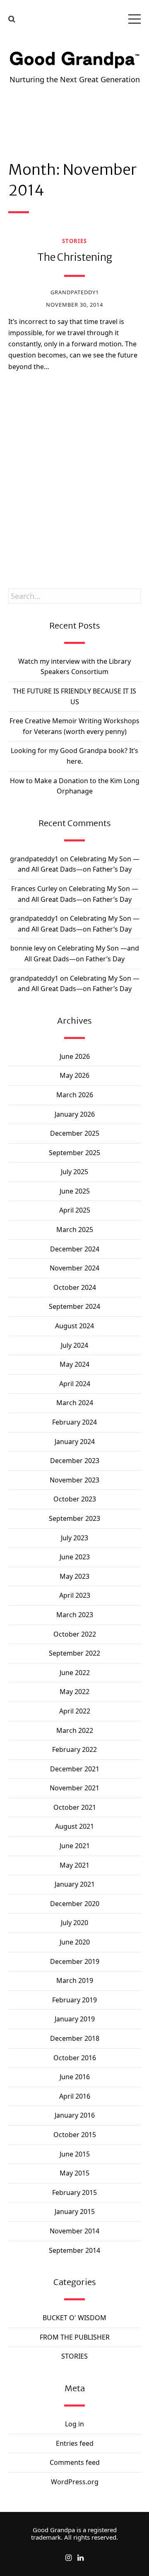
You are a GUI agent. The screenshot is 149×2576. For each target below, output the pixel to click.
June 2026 (75, 1056)
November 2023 (74, 1480)
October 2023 (75, 1499)
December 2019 (75, 1961)
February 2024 (74, 1422)
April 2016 (75, 2096)
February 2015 (74, 2192)
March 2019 (75, 1980)
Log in (74, 2424)
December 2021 (75, 1769)
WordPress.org (75, 2482)
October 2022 (75, 1634)
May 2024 (74, 1364)
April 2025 (75, 1210)
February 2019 (74, 2000)
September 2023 (74, 1518)
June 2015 (75, 2154)
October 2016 (75, 2058)
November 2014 (74, 2231)
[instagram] (68, 2558)
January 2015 (75, 2211)
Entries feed (75, 2443)
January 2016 (75, 2115)
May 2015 (74, 2173)
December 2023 (75, 1461)
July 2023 (74, 1538)
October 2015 (75, 2135)
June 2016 (75, 2077)
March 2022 (75, 1730)
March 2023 (75, 1615)
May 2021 (74, 1865)
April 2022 (75, 1711)
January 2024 (75, 1442)
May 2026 (74, 1075)
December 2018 (75, 2038)
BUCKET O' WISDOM (74, 2318)
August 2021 (74, 1826)
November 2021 (74, 1788)
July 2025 (74, 1172)
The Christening (75, 257)
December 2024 (75, 1249)
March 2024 (75, 1403)
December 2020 (75, 1904)
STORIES (74, 241)
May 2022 (74, 1692)
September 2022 (74, 1653)
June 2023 (75, 1557)
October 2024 (75, 1287)
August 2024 (74, 1326)
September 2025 (74, 1153)
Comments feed (75, 2462)
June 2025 (75, 1191)
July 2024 (74, 1345)
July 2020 (74, 1923)
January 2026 (75, 1114)
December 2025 (75, 1133)
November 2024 (74, 1268)
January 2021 (75, 1884)
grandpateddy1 (75, 292)
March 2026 (75, 1095)
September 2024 (74, 1306)
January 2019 (75, 2019)
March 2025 (75, 1230)
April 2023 (75, 1595)
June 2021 (75, 1846)
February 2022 (74, 1749)
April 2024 (75, 1384)
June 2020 (75, 1942)
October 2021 (75, 1807)
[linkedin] (81, 2558)
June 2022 (75, 1673)
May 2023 (74, 1576)
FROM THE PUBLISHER (75, 2337)
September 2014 (74, 2250)
